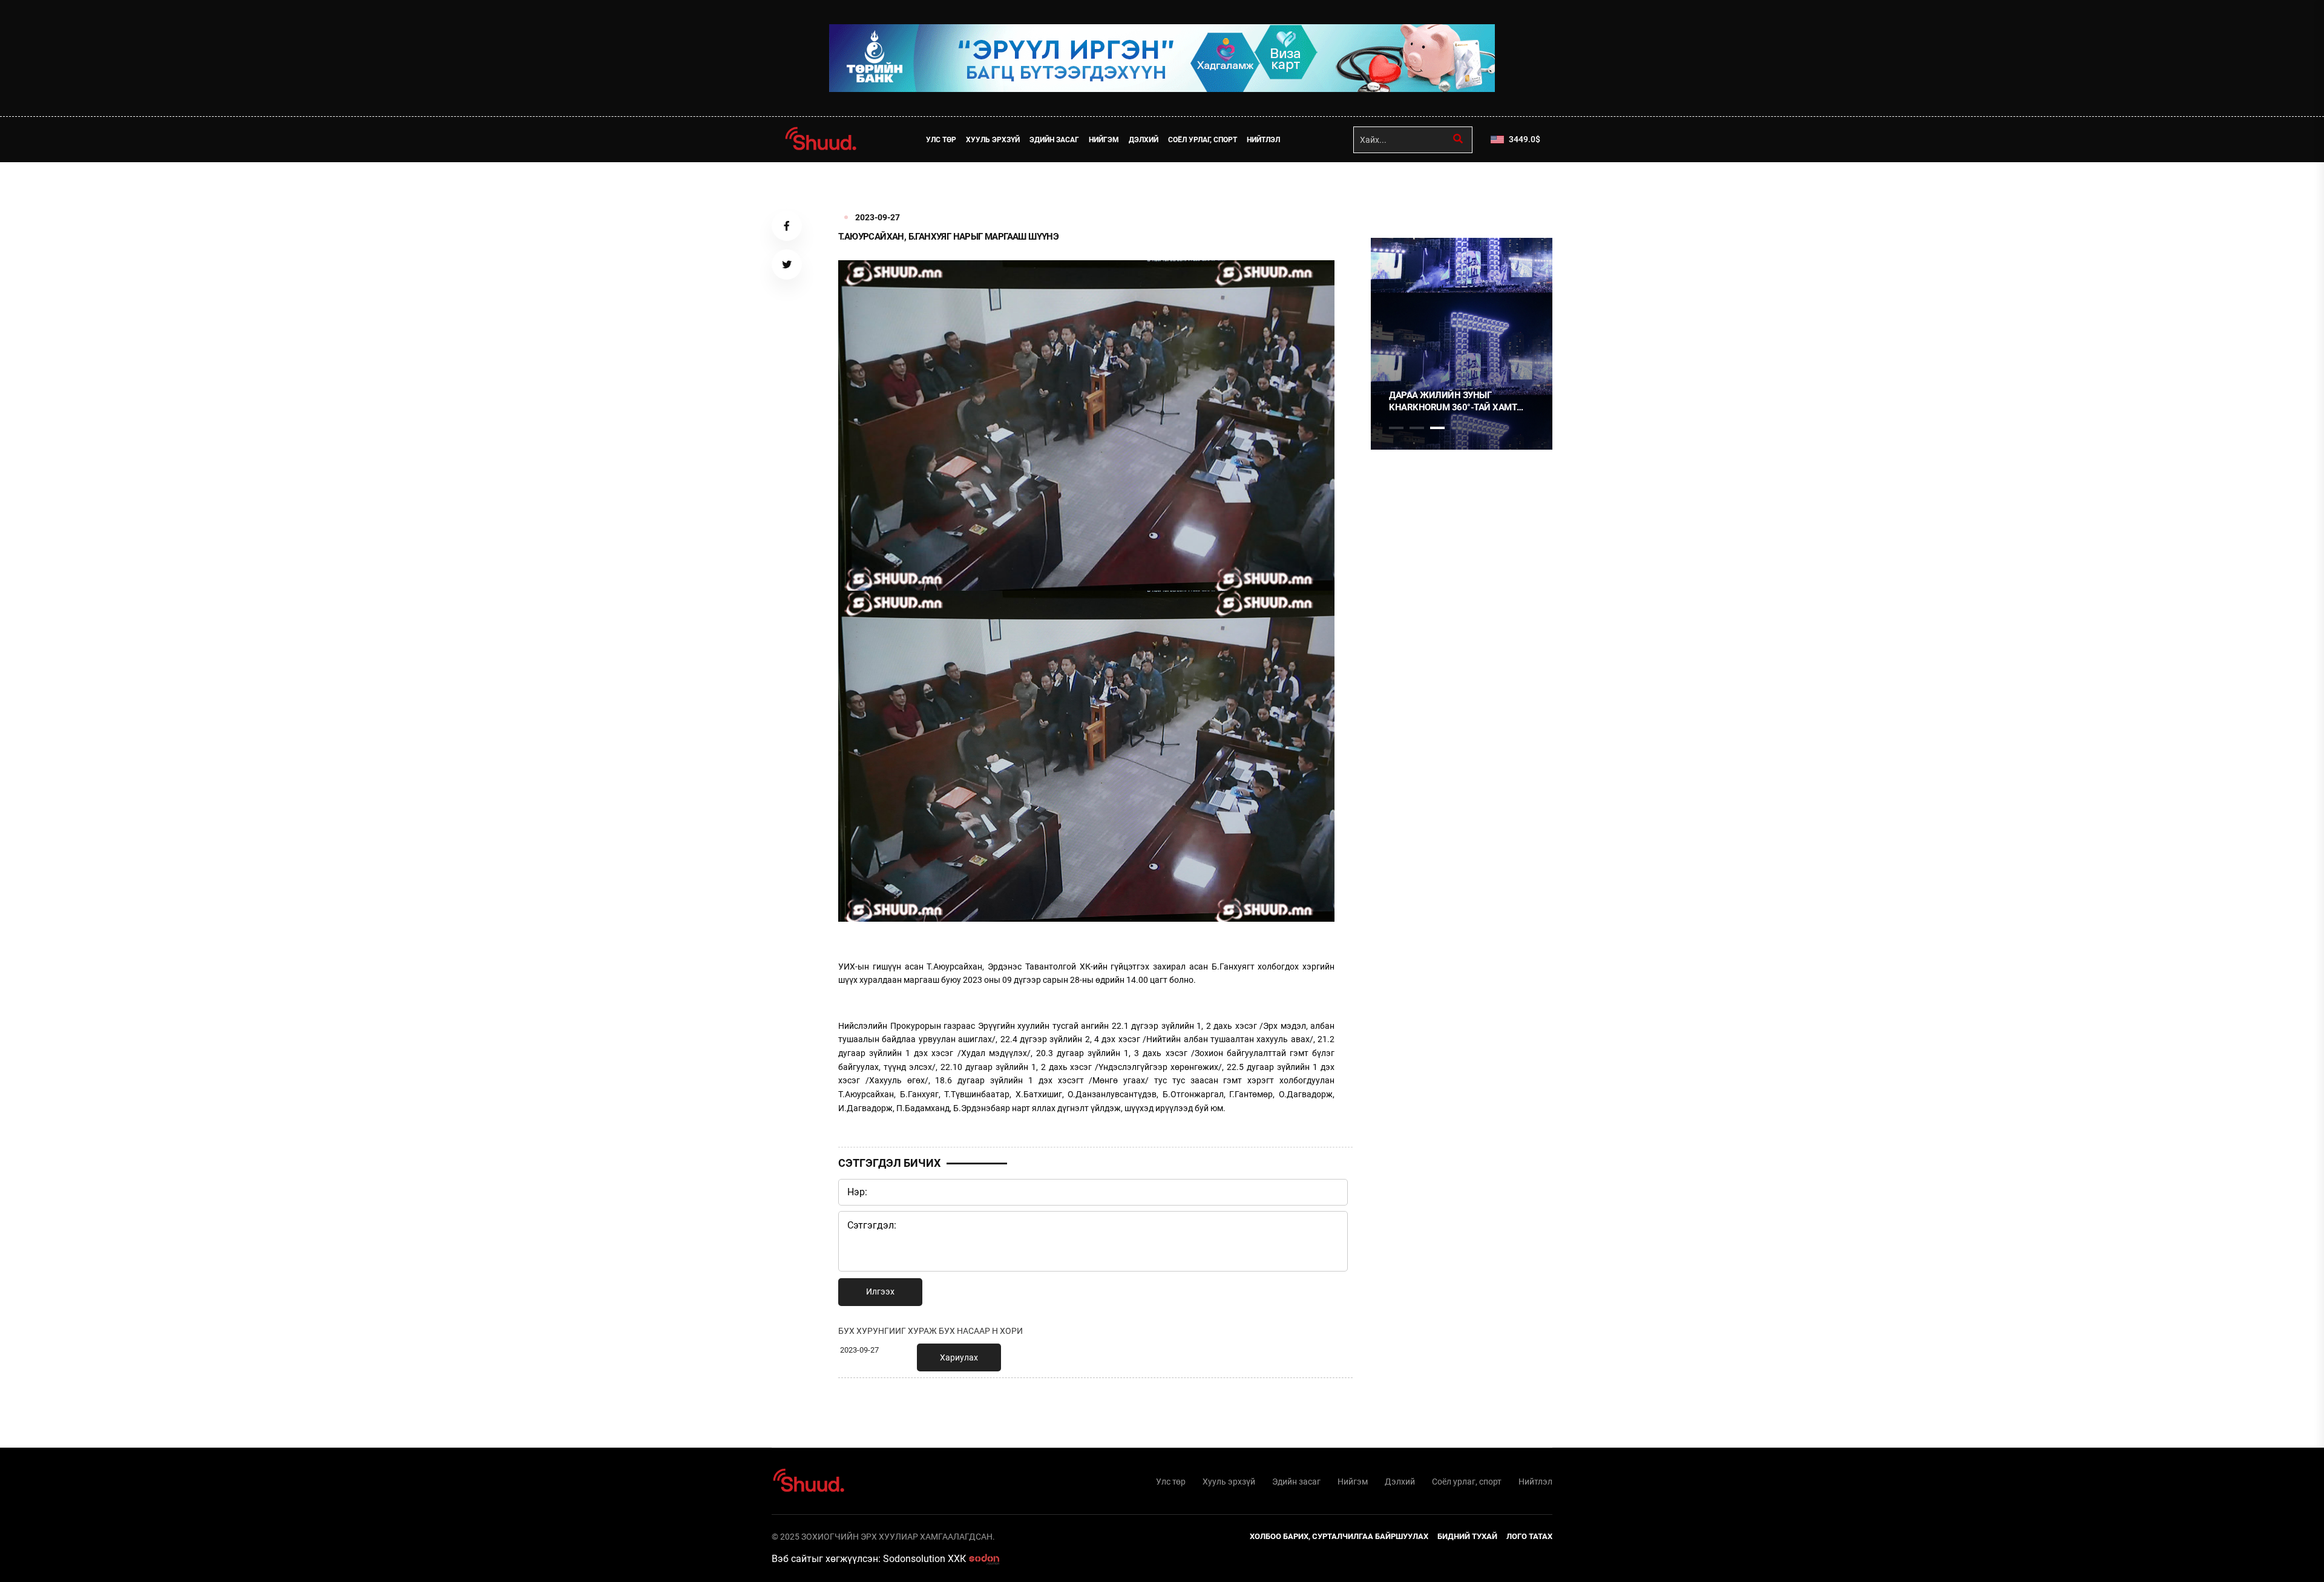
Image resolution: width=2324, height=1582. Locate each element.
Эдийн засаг (1054, 140)
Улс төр (941, 140)
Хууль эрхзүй (993, 140)
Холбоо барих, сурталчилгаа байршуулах (1339, 1536)
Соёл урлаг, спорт (1203, 140)
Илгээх (880, 1292)
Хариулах (959, 1357)
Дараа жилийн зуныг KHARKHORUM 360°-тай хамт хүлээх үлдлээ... (1453, 402)
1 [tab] (1396, 189)
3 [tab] (1437, 428)
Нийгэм (1104, 140)
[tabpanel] (1462, 344)
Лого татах (1529, 1536)
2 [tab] (1417, 428)
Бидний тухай (1467, 1536)
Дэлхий (1144, 140)
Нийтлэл (1263, 140)
